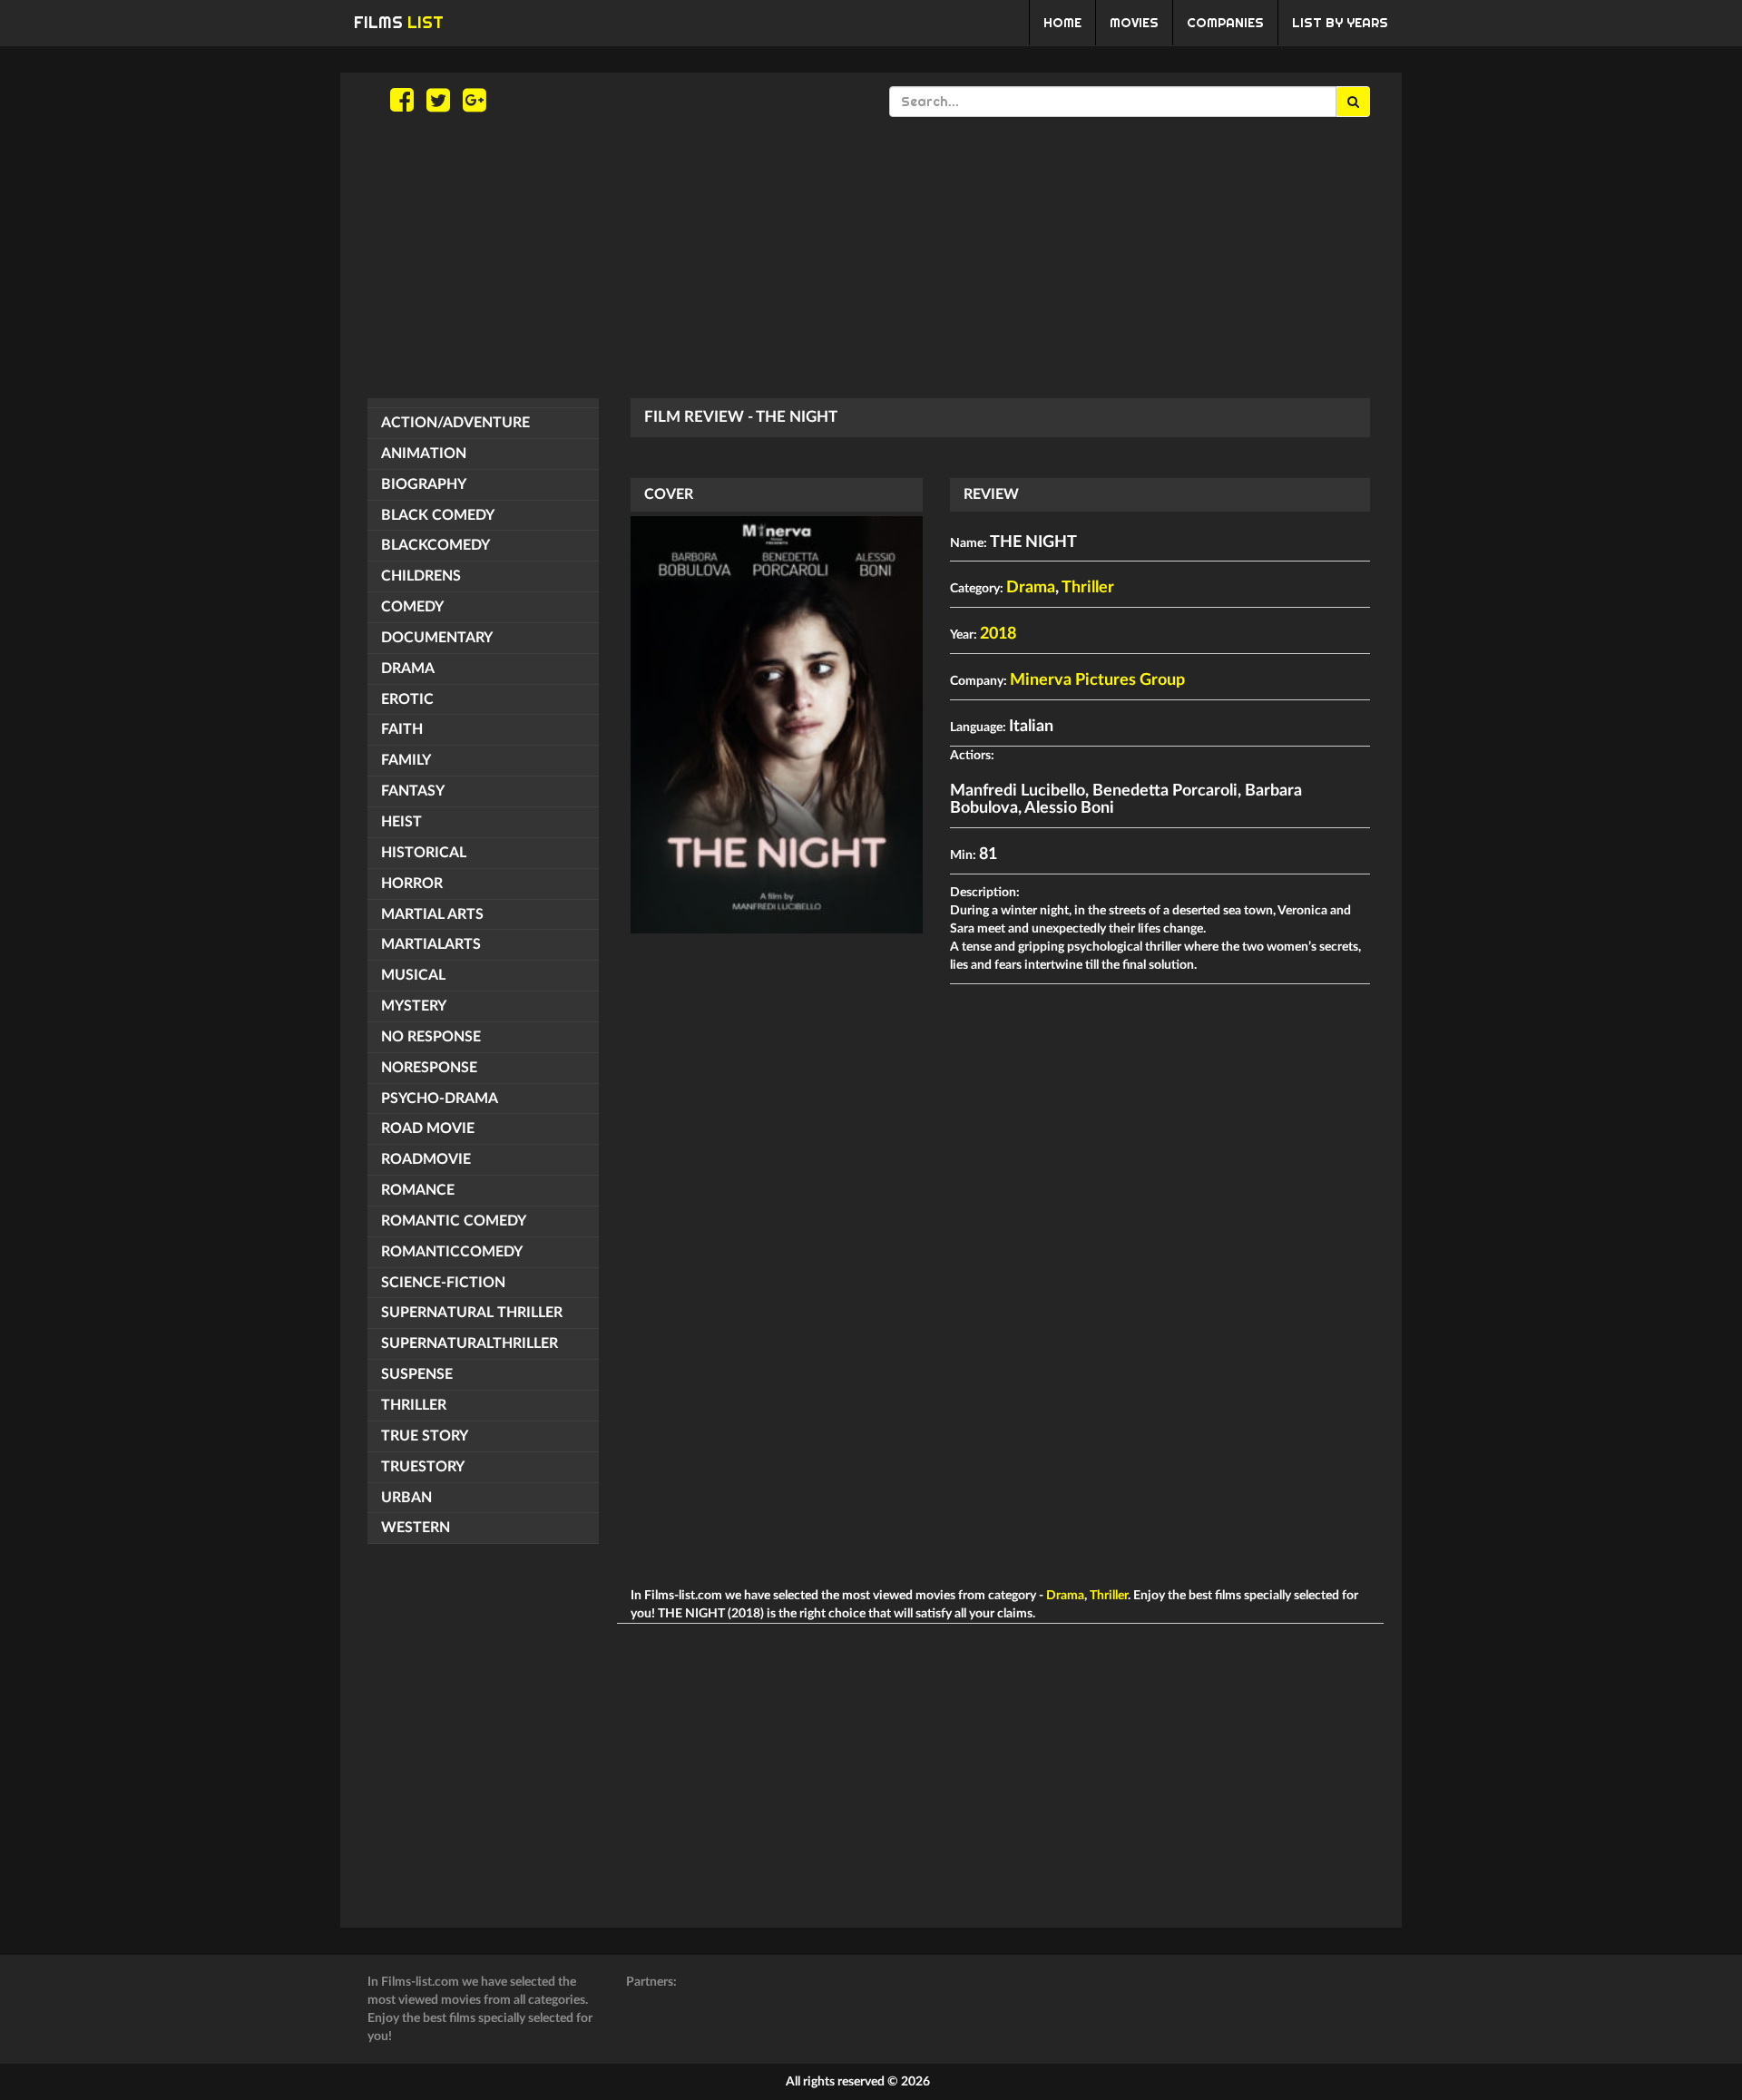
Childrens (421, 576)
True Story (425, 1436)
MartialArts (431, 944)
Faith (402, 729)
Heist (401, 822)
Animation (424, 454)
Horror (412, 884)
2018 (998, 634)
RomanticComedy (452, 1252)
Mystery (414, 1006)
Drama (408, 669)
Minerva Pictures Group (1097, 680)
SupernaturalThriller (470, 1343)
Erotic (407, 699)
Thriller (414, 1405)
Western (416, 1528)
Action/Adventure (455, 423)
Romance (418, 1190)
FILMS (399, 22)
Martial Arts (432, 914)
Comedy (412, 607)
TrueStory (423, 1467)
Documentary (437, 638)
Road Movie (428, 1128)
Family (406, 760)
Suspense (417, 1374)
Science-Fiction (443, 1283)
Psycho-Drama (440, 1099)
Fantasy (413, 791)
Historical (424, 853)
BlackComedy (435, 545)
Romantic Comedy (454, 1221)
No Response (431, 1037)
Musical (413, 975)
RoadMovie (426, 1159)
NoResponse (429, 1068)
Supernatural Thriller (472, 1313)
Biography (424, 484)
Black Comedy (438, 515)
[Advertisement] (871, 258)
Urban (406, 1498)
